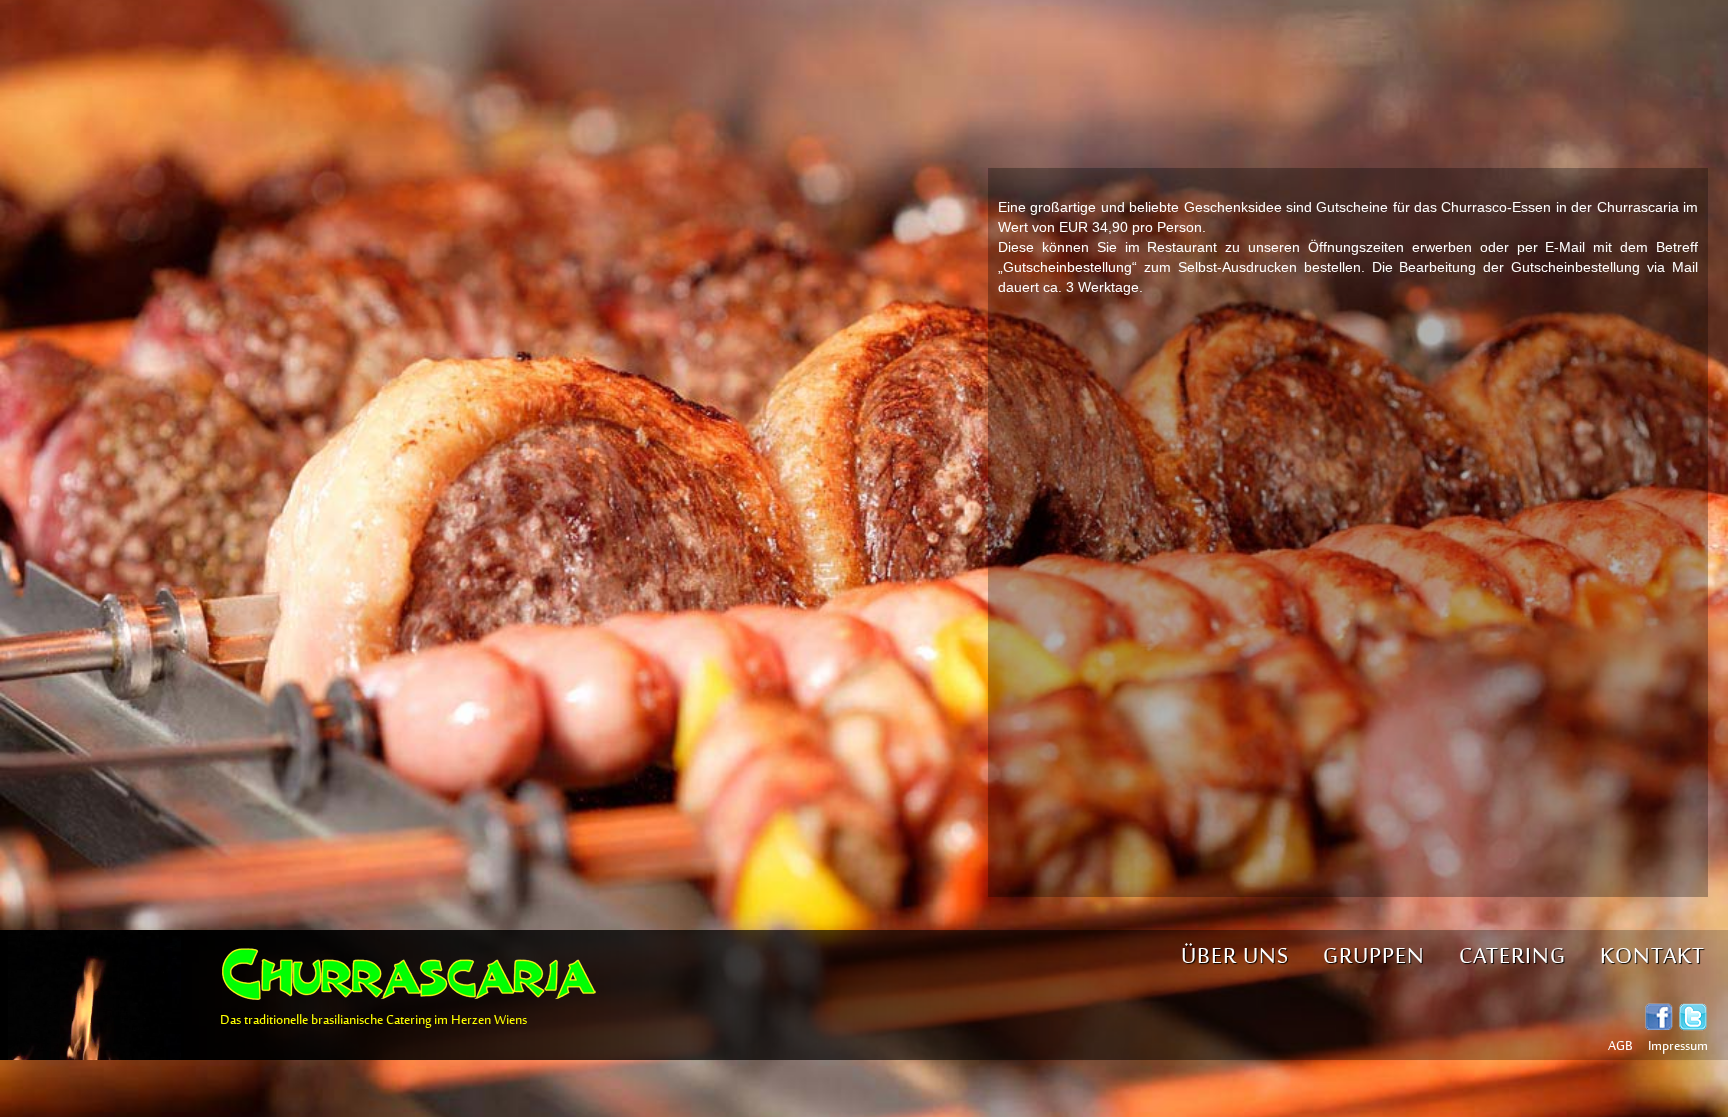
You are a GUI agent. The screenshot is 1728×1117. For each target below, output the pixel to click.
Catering (1512, 957)
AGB (1620, 1047)
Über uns (1235, 957)
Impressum (1678, 1047)
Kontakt (1652, 957)
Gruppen (1374, 957)
